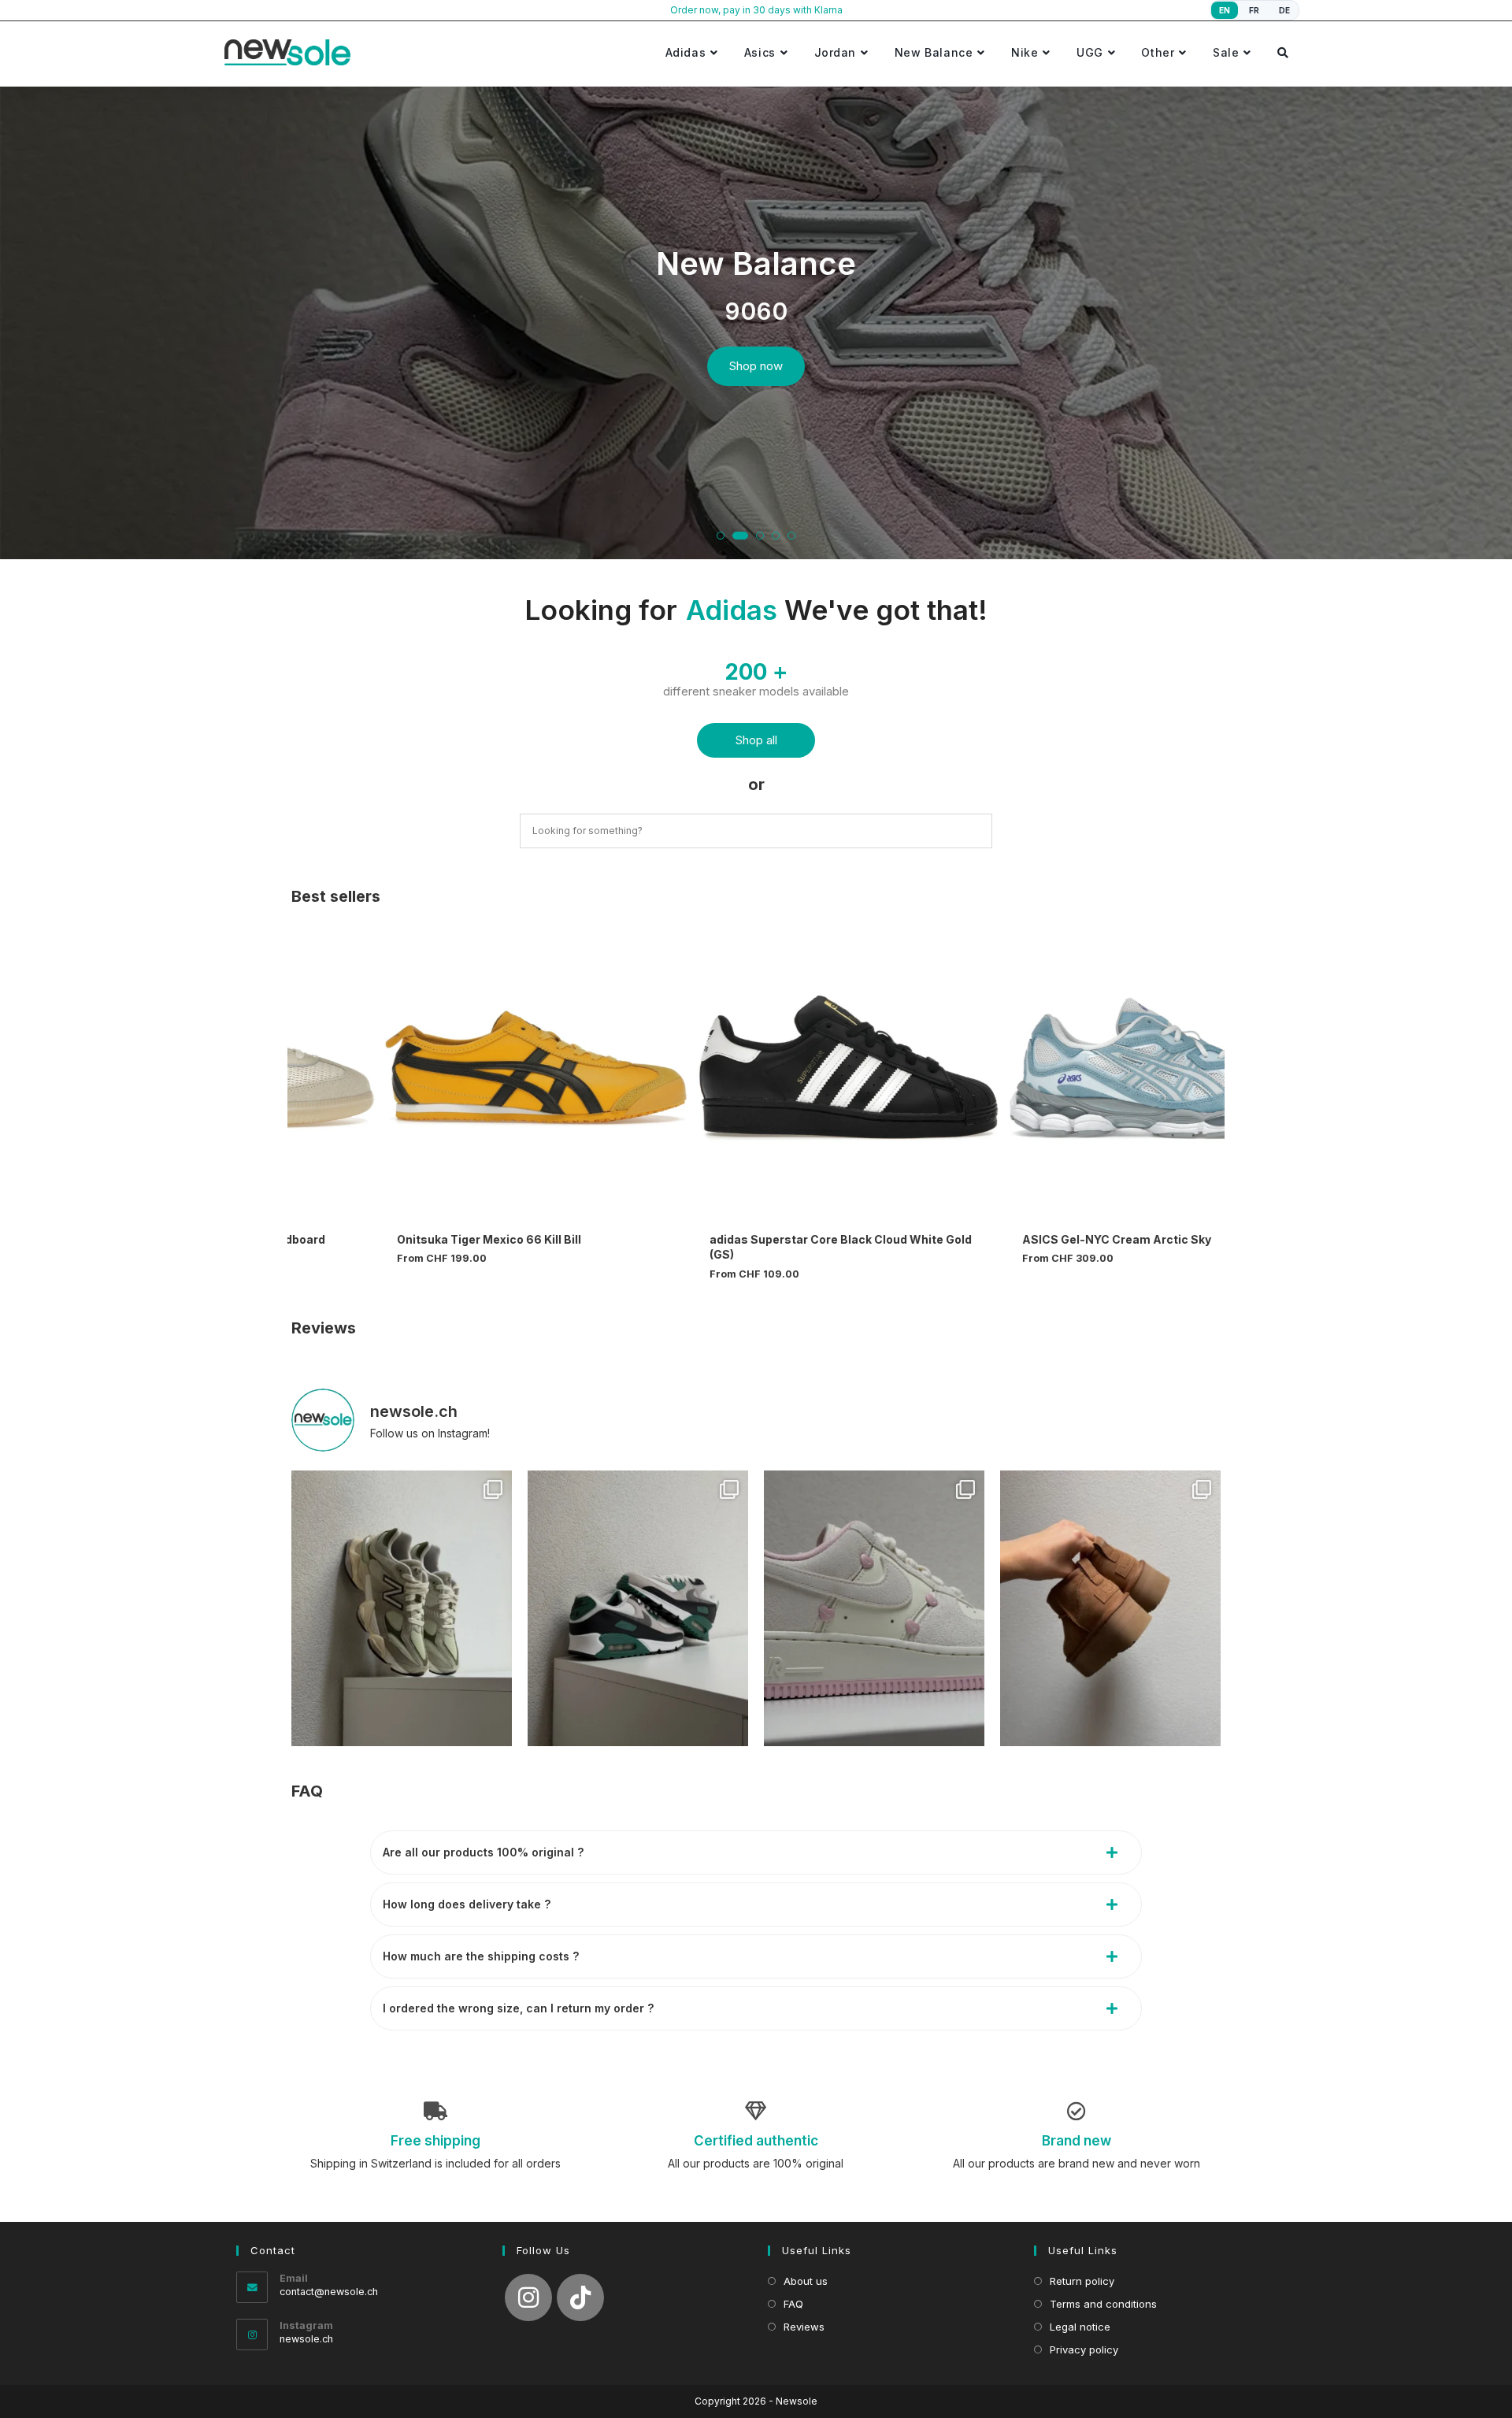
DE (1285, 10)
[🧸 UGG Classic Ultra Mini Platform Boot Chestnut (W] (1110, 1608)
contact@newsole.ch (329, 2292)
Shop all (756, 740)
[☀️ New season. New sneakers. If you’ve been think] (402, 1608)
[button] (721, 536)
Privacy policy (1084, 2349)
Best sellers (336, 896)
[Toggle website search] (1283, 52)
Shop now (756, 366)
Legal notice (1080, 2327)
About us (806, 2281)
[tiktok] (580, 2297)
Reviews (324, 1328)
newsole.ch (306, 2339)
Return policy (1082, 2281)
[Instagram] (528, 2297)
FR (1254, 10)
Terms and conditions (1103, 2304)
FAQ (307, 1791)
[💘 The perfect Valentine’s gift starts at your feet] (874, 1608)
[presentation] (27, 328)
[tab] (756, 1852)
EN (1225, 10)
